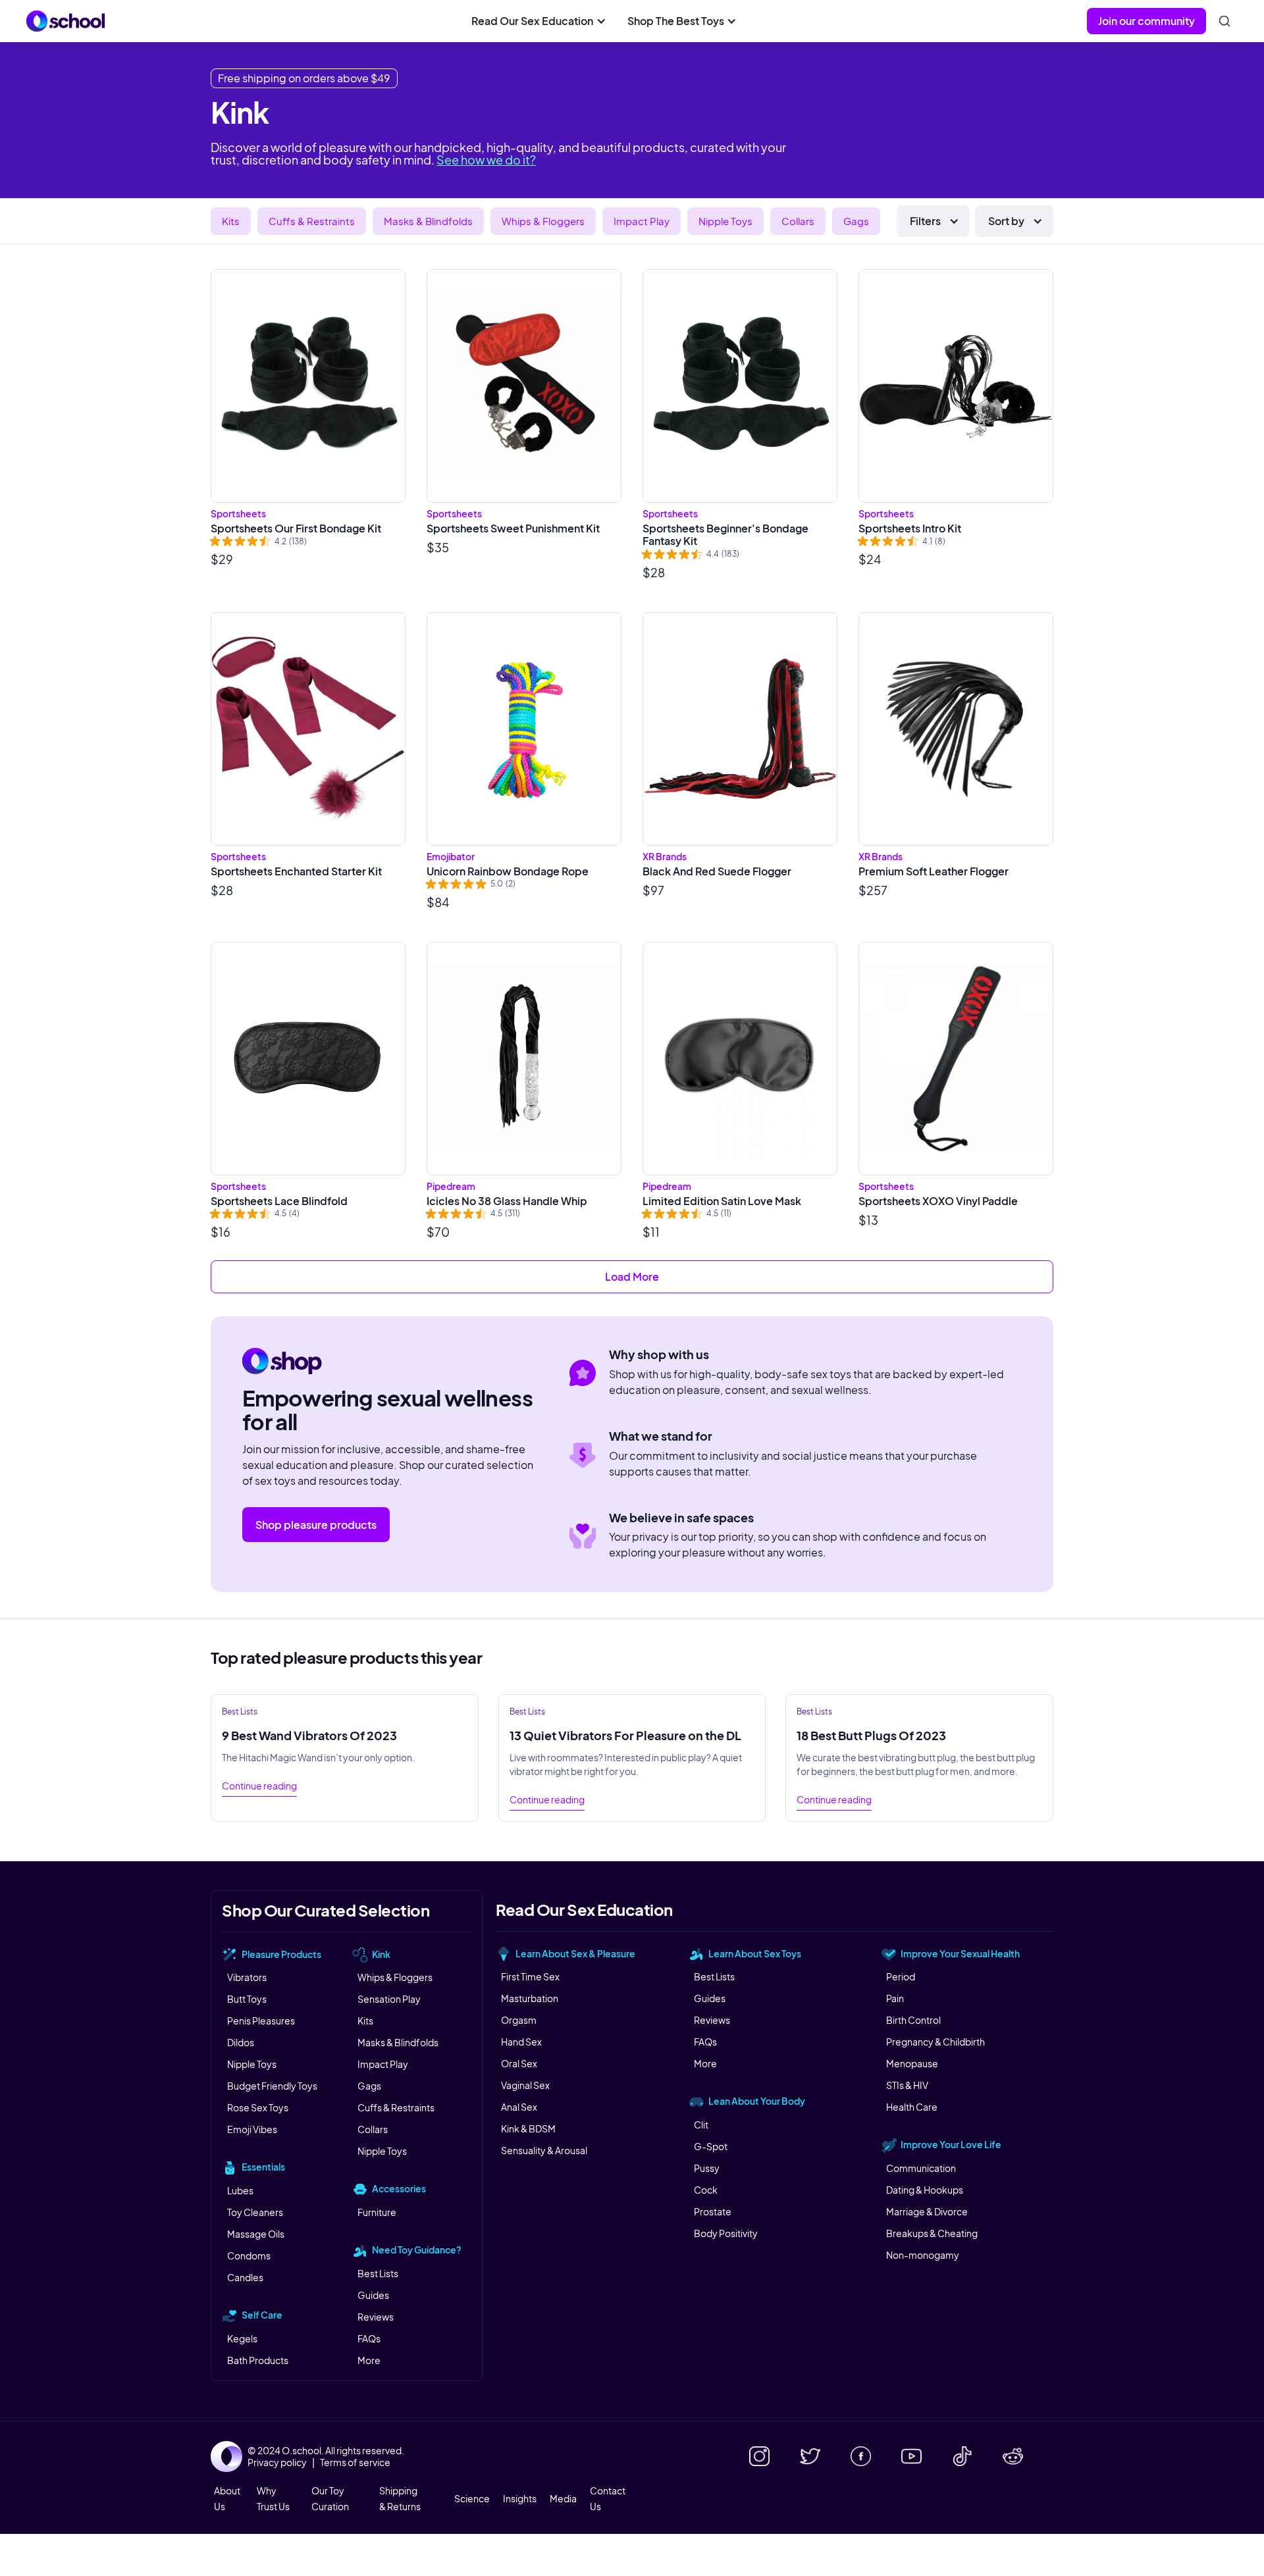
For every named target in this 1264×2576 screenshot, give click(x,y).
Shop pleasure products (316, 1525)
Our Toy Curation (330, 2498)
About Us (227, 2498)
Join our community (1146, 21)
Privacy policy (277, 2462)
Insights (520, 2498)
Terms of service (355, 2462)
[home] (66, 21)
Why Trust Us (273, 2498)
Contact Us (608, 2498)
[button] (539, 21)
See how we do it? (486, 160)
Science (472, 2498)
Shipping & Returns (400, 2498)
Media (563, 2498)
